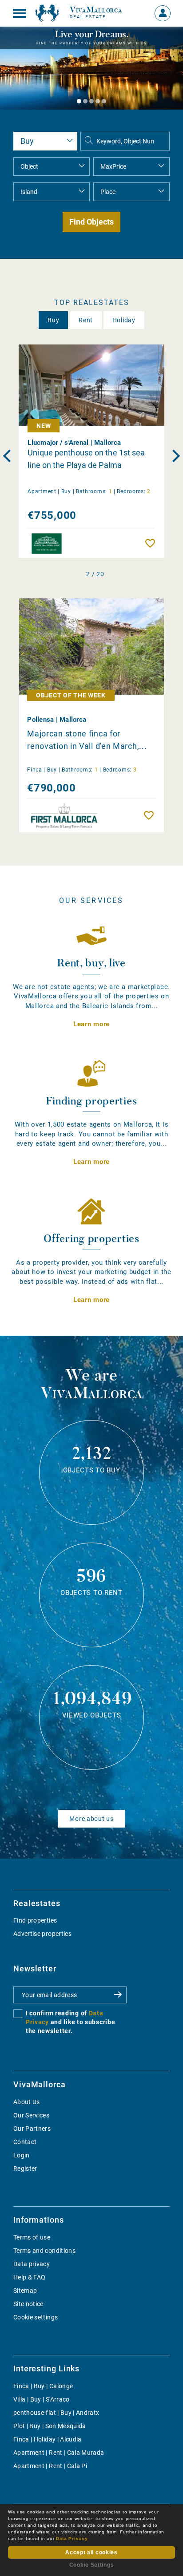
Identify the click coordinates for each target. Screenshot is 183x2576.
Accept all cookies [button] (91, 2552)
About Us (27, 2102)
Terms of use (32, 2237)
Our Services (31, 2115)
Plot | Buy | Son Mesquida (50, 2426)
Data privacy (32, 2264)
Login (22, 2155)
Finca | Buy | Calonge (43, 2386)
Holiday (124, 320)
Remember (152, 543)
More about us (91, 1819)
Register (25, 2168)
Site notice (28, 2304)
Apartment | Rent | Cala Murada (59, 2453)
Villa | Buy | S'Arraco (42, 2399)
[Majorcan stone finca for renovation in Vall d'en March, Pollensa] (91, 647)
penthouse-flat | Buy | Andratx (56, 2413)
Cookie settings (36, 2317)
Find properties (35, 1920)
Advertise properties (42, 1934)
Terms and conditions (44, 2251)
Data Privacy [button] (72, 2538)
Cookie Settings (92, 2565)
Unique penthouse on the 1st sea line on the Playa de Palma (86, 459)
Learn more (91, 1024)
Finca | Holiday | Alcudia (48, 2439)
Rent (86, 320)
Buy (53, 320)
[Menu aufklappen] (20, 13)
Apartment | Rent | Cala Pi (50, 2466)
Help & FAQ (30, 2277)
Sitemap (25, 2291)
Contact (25, 2142)
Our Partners (32, 2129)
